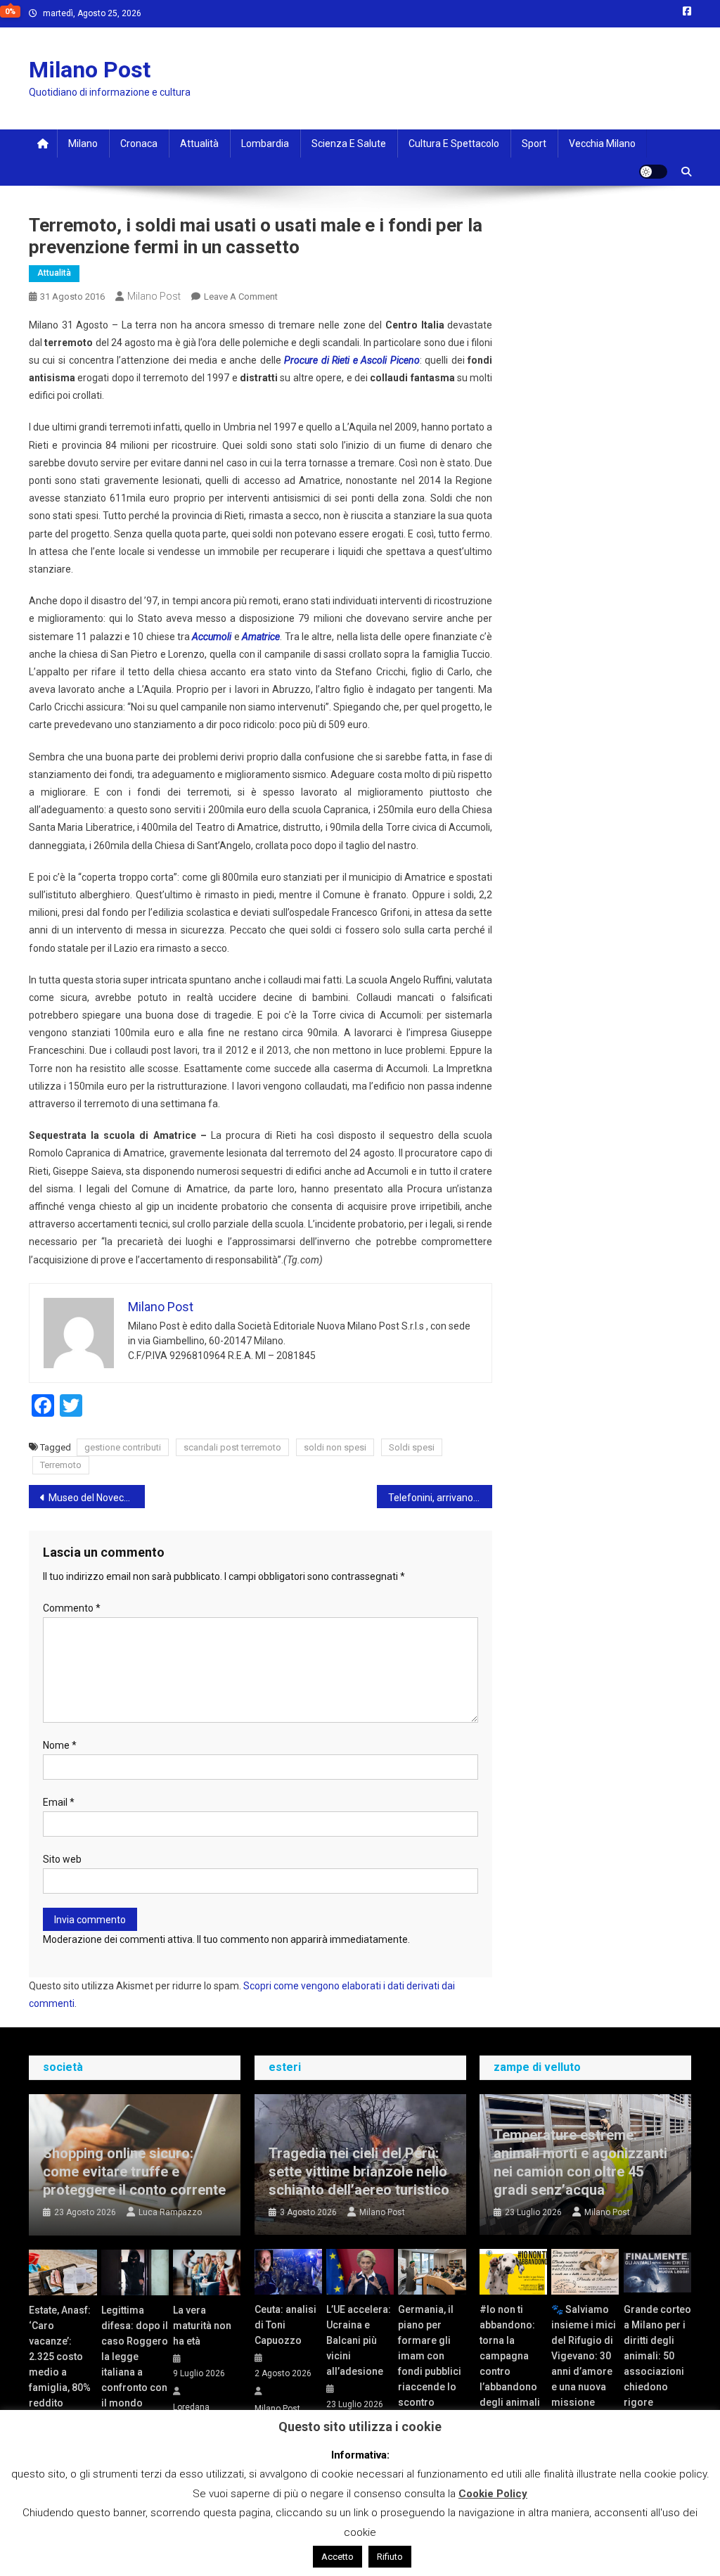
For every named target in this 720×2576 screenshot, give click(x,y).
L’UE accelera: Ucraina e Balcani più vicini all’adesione (359, 2340)
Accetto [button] (337, 2557)
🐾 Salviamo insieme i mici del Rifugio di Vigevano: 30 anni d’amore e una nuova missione (584, 2356)
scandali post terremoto (232, 1447)
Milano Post (90, 70)
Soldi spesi (412, 1447)
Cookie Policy (493, 2494)
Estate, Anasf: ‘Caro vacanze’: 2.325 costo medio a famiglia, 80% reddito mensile (60, 2364)
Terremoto (61, 1465)
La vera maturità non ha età (202, 2326)
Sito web (62, 1859)
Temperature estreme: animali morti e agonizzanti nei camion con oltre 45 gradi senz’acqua (580, 2162)
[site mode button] (653, 172)
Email (59, 1802)
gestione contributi (123, 1447)
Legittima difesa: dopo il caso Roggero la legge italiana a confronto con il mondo (135, 2357)
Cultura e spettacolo (454, 144)
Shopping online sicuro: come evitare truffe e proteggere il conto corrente (134, 2172)
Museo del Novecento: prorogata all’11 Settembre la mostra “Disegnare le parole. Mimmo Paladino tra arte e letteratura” (97, 1498)
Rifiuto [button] (390, 2557)
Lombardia (265, 144)
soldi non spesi (335, 1447)
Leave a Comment (241, 297)
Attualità (199, 144)
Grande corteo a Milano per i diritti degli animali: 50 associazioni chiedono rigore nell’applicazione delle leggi (657, 2371)
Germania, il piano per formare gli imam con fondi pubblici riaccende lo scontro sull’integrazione (432, 2364)
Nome (60, 1745)
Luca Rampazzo (170, 2212)
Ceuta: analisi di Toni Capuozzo (285, 2325)
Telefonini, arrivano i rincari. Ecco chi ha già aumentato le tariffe (441, 1498)
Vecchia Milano (602, 144)
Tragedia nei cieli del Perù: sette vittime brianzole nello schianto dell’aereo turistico (359, 2172)
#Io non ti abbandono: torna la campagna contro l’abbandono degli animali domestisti (510, 2364)
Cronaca (139, 144)
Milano (83, 144)
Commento (72, 1608)
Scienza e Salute (349, 144)
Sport (534, 144)
